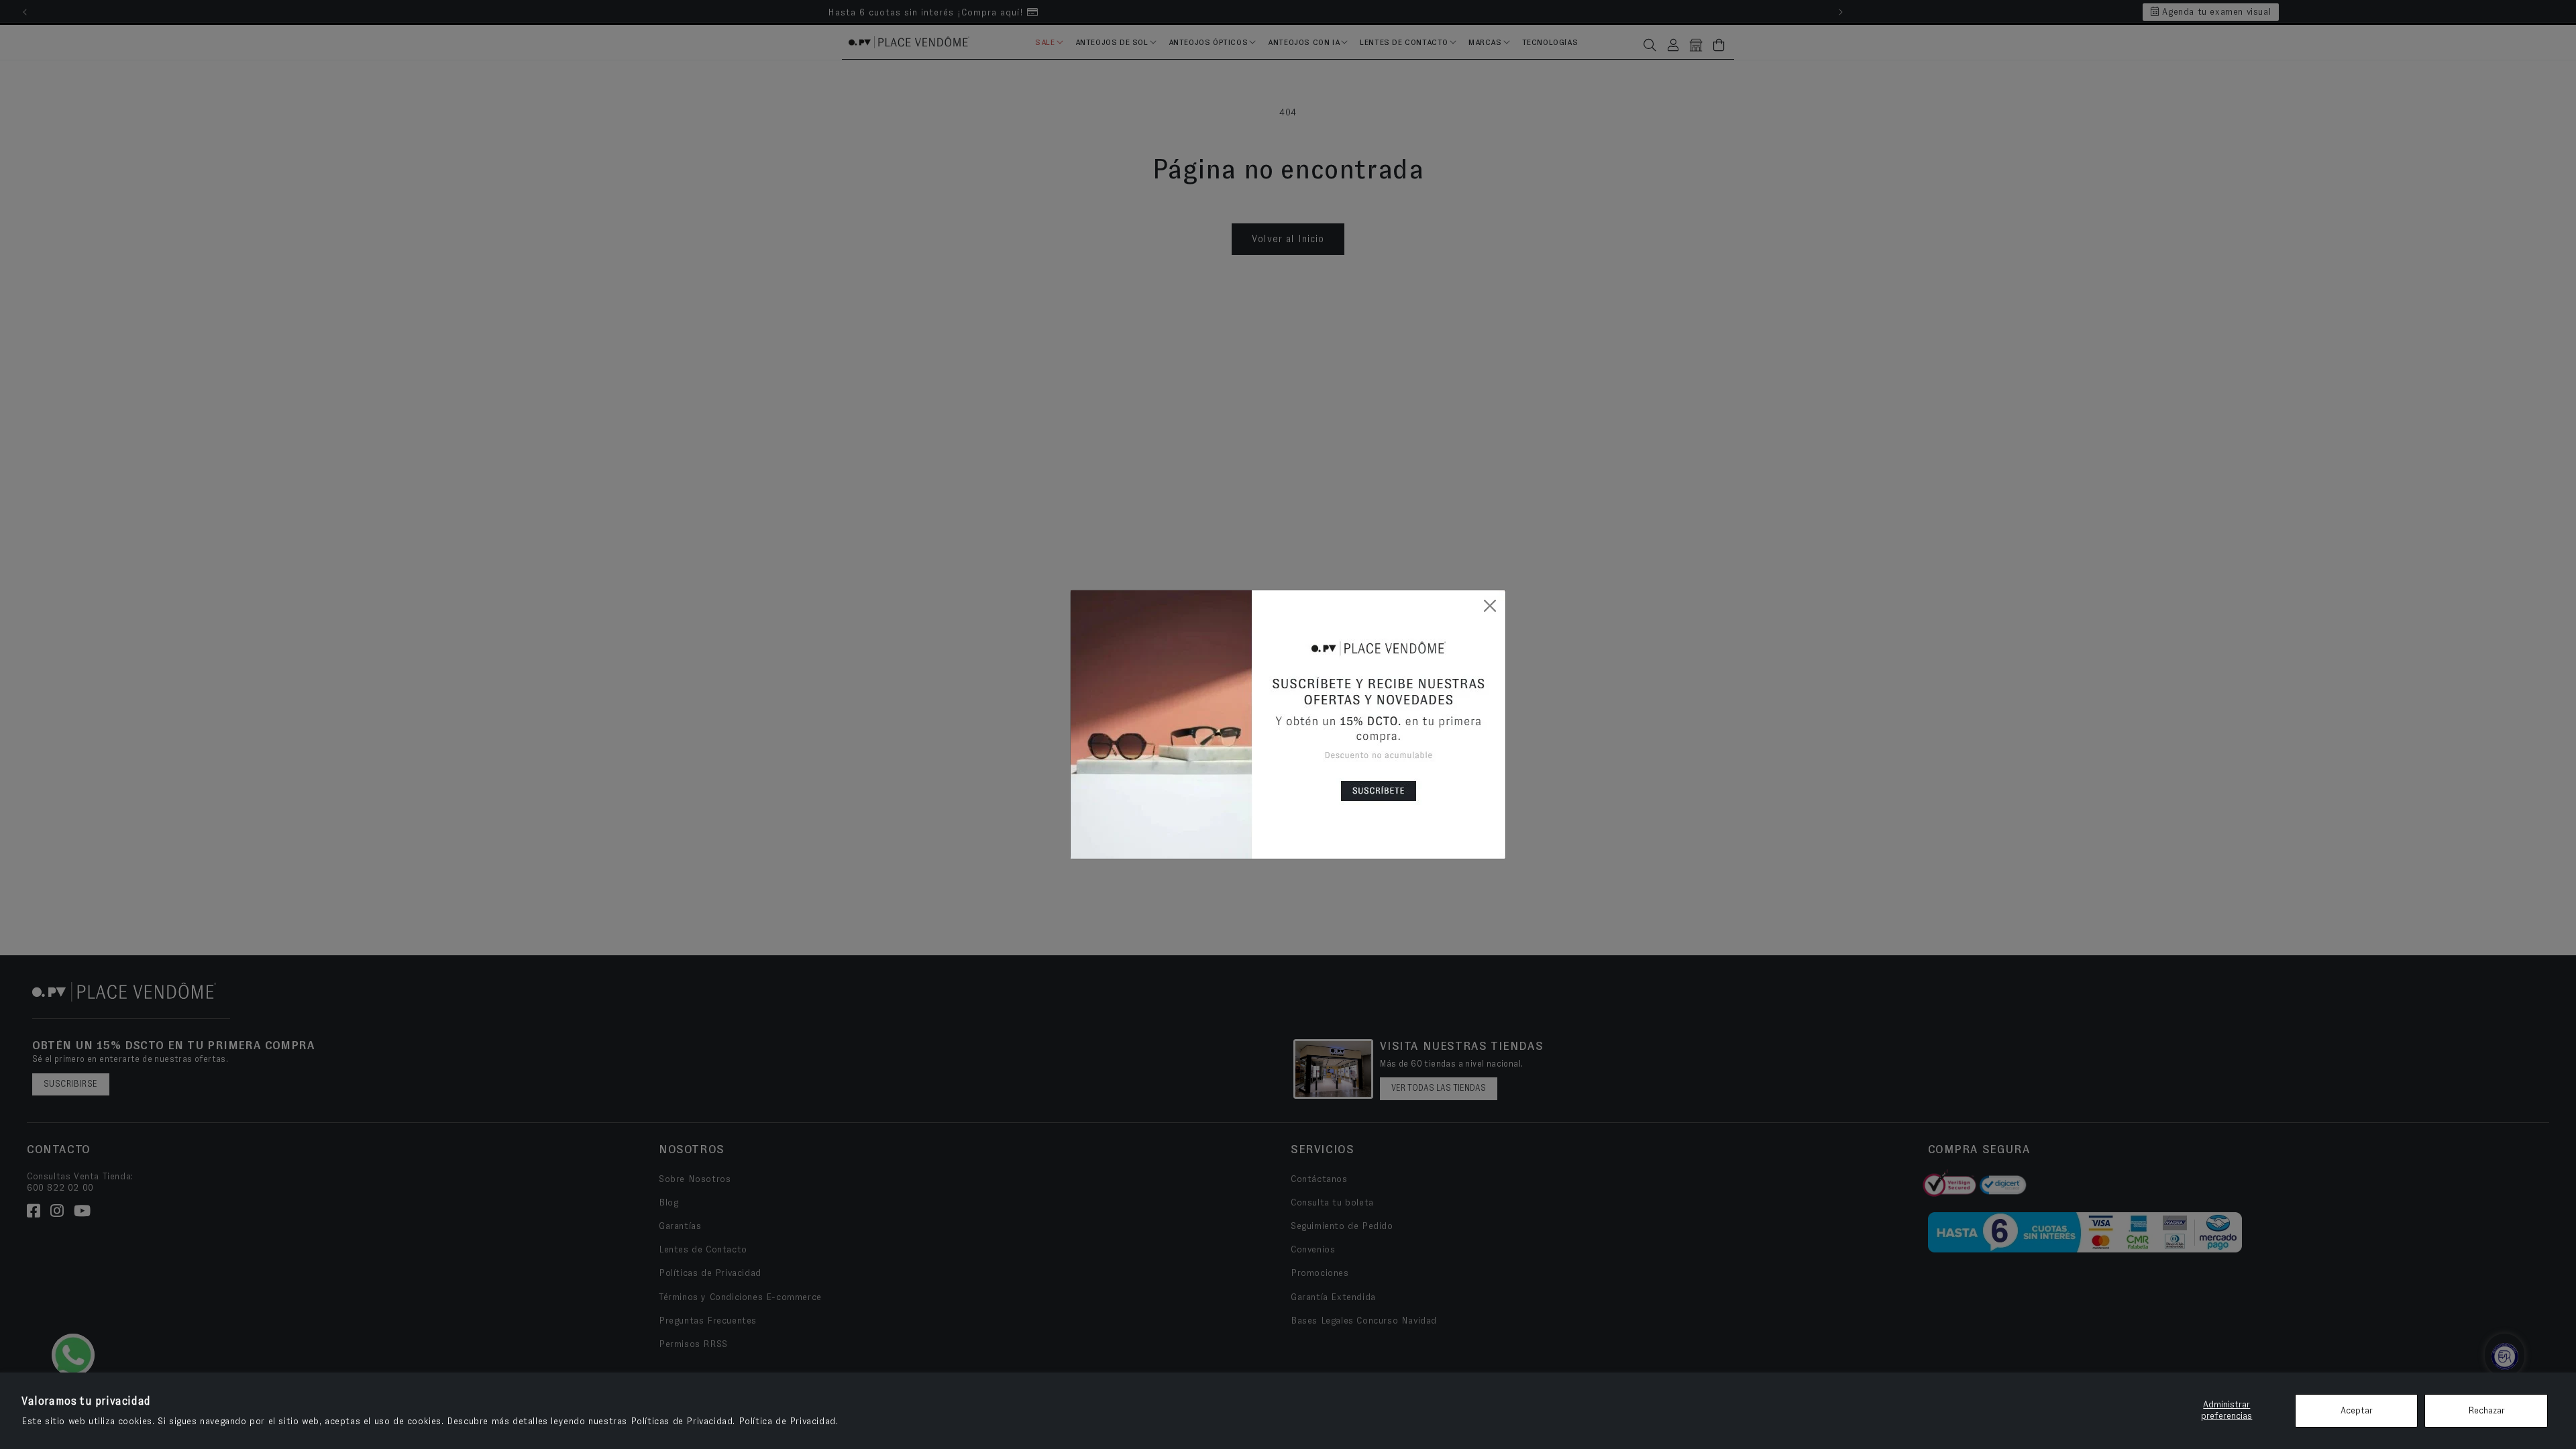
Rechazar (2486, 1411)
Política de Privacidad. (789, 1421)
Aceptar (2357, 1411)
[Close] (1490, 606)
